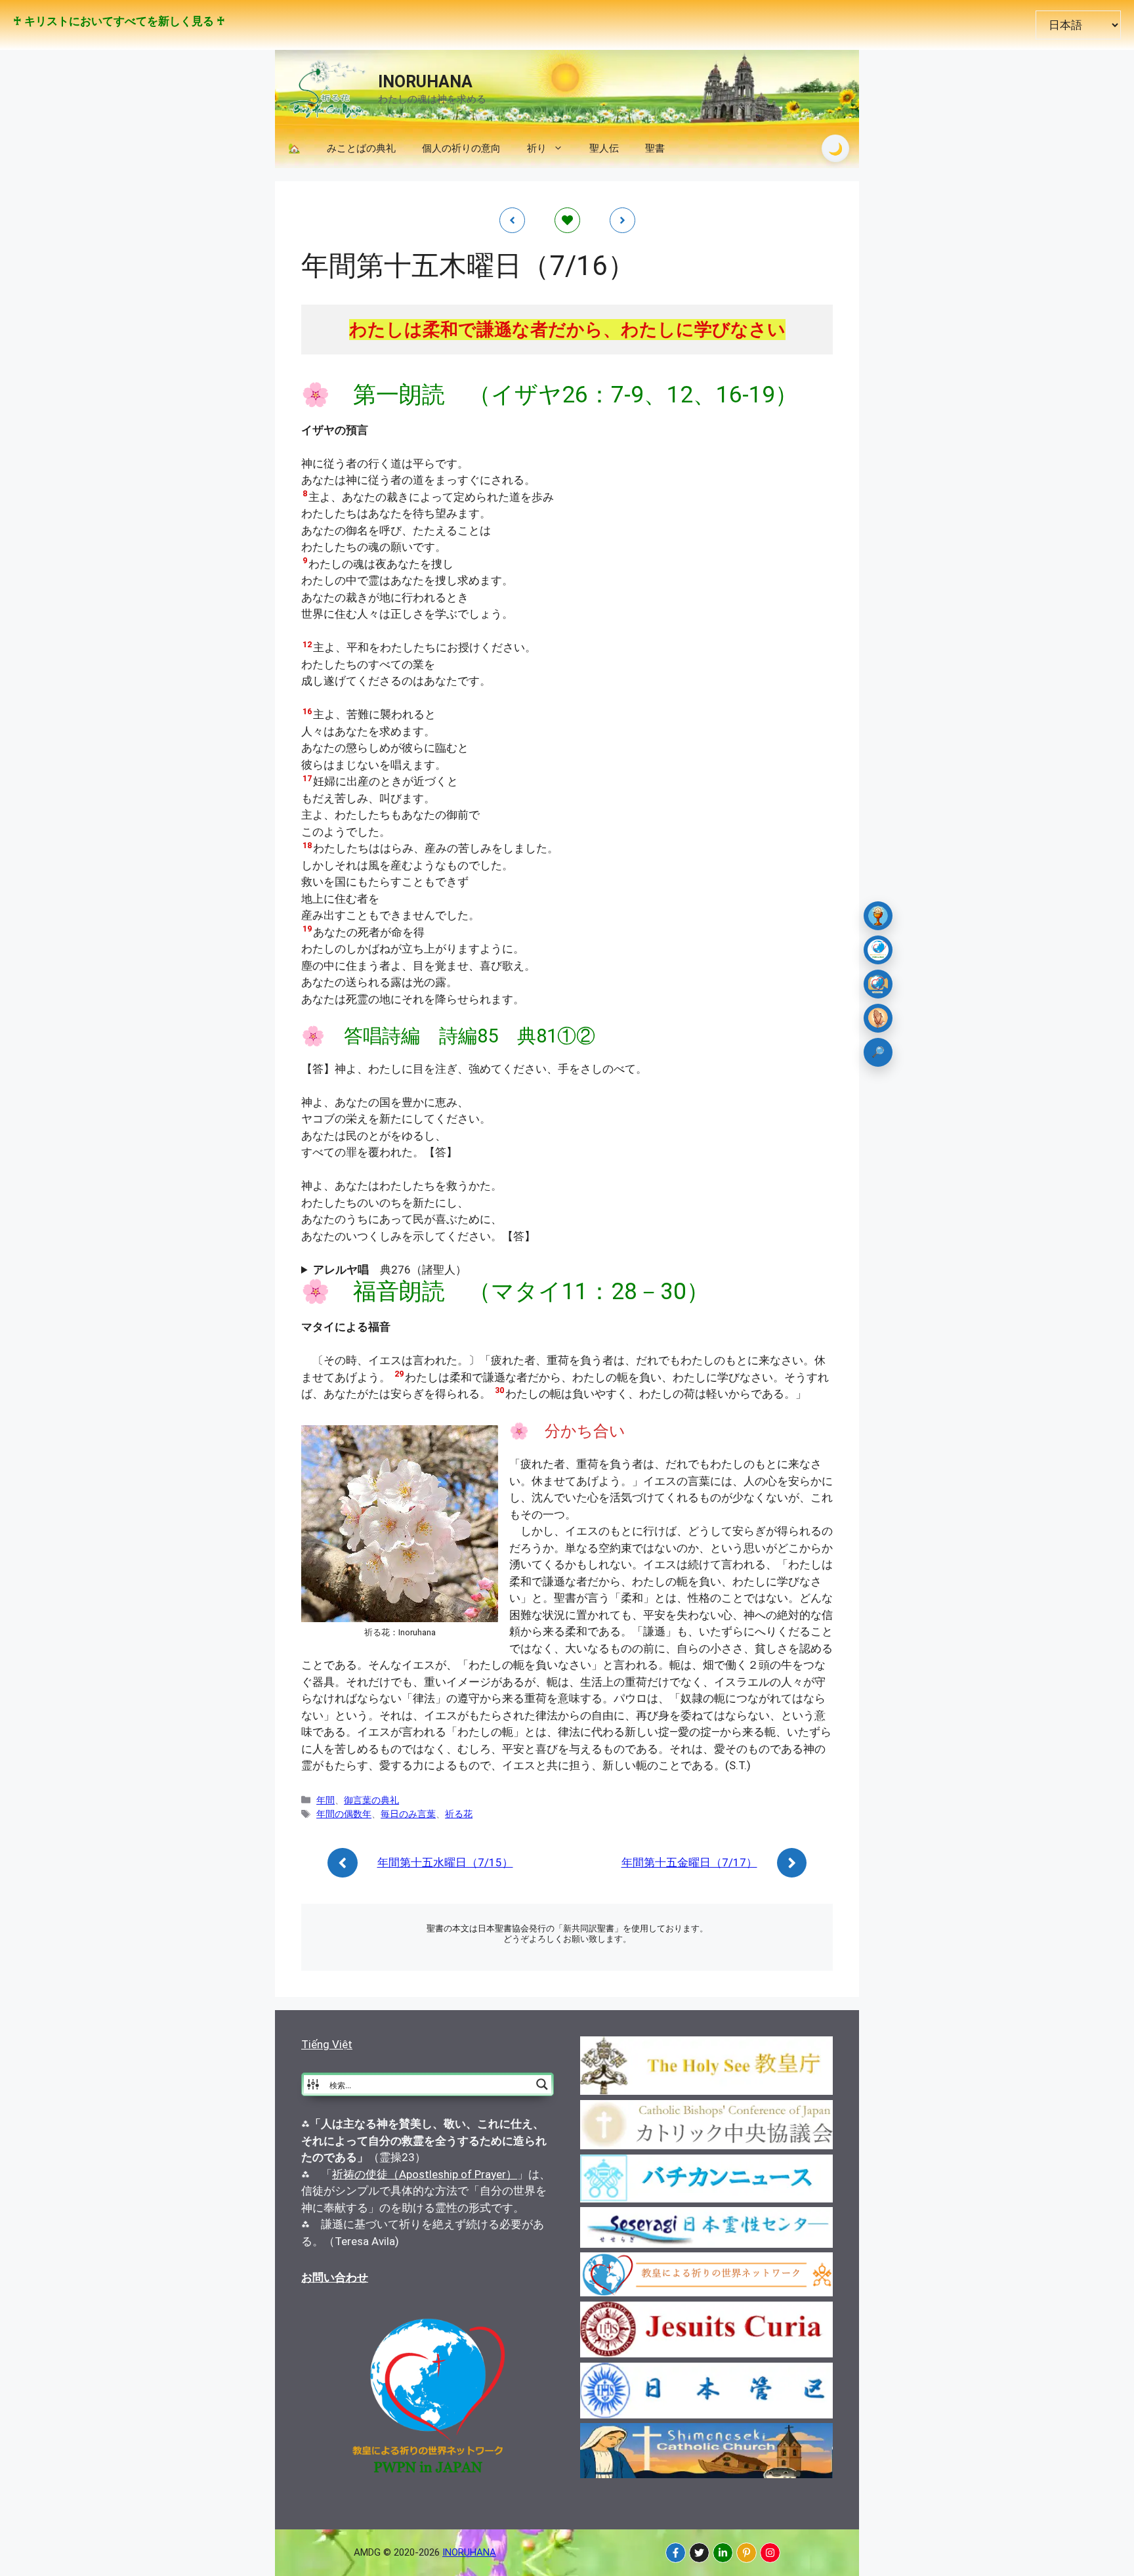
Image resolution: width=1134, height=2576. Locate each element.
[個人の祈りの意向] (878, 1018)
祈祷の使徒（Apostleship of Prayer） (425, 2174)
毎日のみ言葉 (408, 1814)
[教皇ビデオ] (878, 984)
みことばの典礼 (361, 148)
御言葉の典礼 (371, 1800)
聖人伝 (604, 148)
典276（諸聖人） (390, 1270)
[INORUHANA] (676, 2553)
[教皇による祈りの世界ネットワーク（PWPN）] (878, 950)
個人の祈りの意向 (461, 148)
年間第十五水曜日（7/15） (445, 1862)
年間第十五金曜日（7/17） (689, 1862)
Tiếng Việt (327, 2044)
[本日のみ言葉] (878, 916)
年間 (325, 1800)
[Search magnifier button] (542, 2084)
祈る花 (459, 1814)
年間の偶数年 (344, 1814)
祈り (537, 148)
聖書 (655, 148)
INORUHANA (425, 82)
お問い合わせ (335, 2277)
